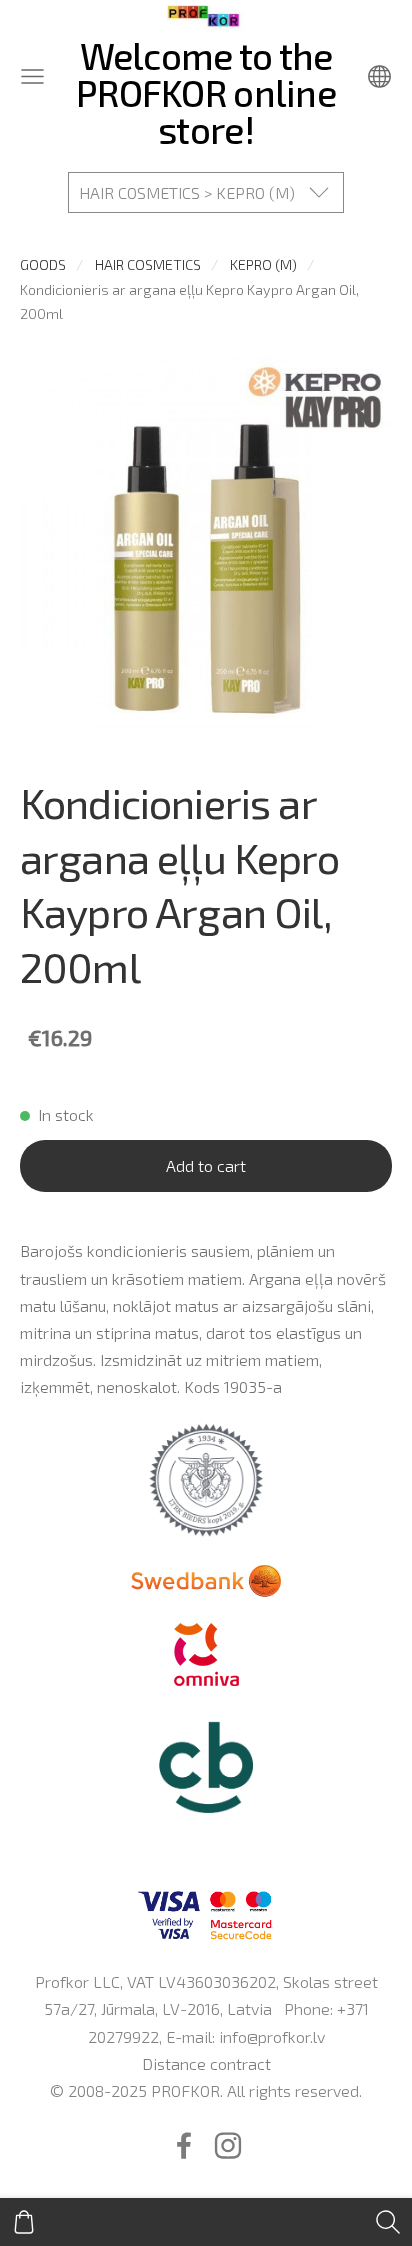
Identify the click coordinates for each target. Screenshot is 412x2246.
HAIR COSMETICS (148, 264)
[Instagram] (228, 2145)
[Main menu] (32, 76)
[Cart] (24, 2222)
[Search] (388, 2222)
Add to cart (206, 1165)
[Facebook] (184, 2145)
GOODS (43, 264)
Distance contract (206, 2063)
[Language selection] (379, 76)
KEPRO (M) (263, 264)
